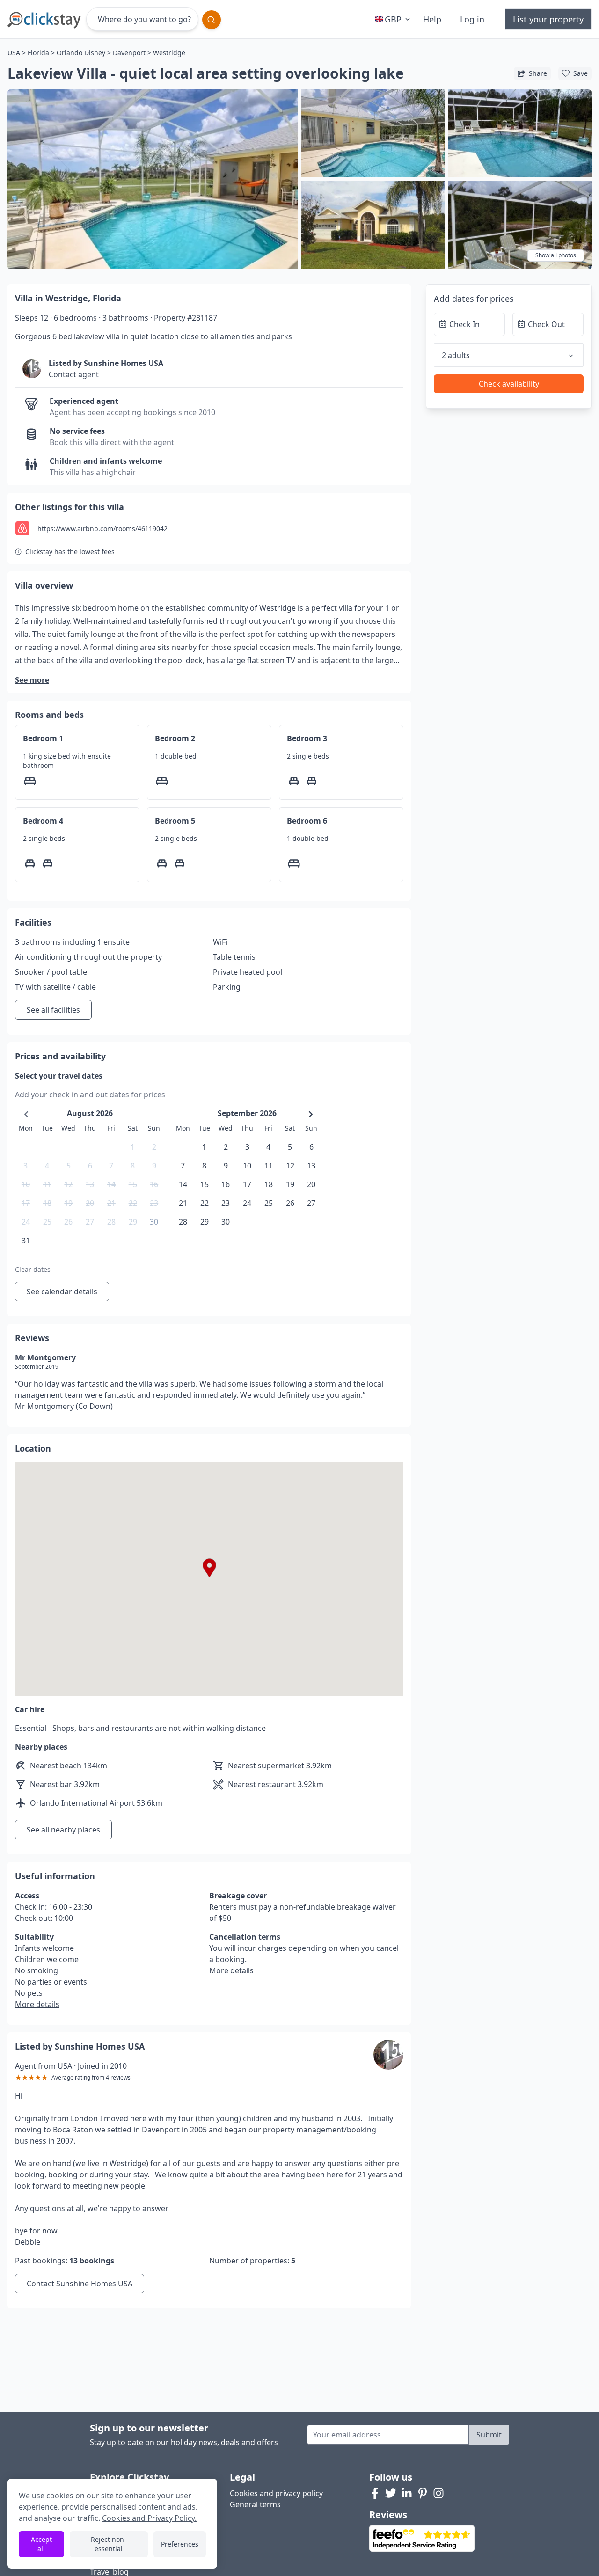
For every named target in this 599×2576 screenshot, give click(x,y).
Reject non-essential (109, 2544)
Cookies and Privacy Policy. (149, 2518)
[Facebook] (375, 2493)
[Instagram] (438, 2493)
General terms (255, 2504)
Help (432, 19)
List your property (548, 19)
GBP (393, 19)
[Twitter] (391, 2493)
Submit (489, 2435)
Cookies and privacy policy (276, 2493)
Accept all (41, 2544)
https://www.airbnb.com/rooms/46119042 (102, 529)
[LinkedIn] (407, 2493)
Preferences (180, 2544)
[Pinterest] (423, 2493)
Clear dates (33, 1269)
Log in (472, 19)
